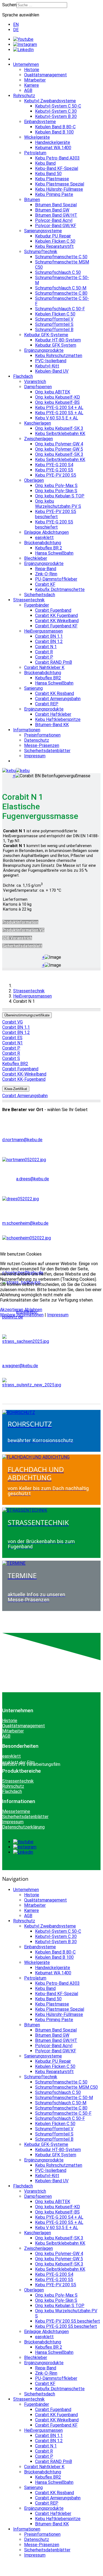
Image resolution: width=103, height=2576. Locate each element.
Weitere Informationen (22, 1315)
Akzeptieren (12, 1310)
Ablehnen (33, 1310)
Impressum (58, 1315)
